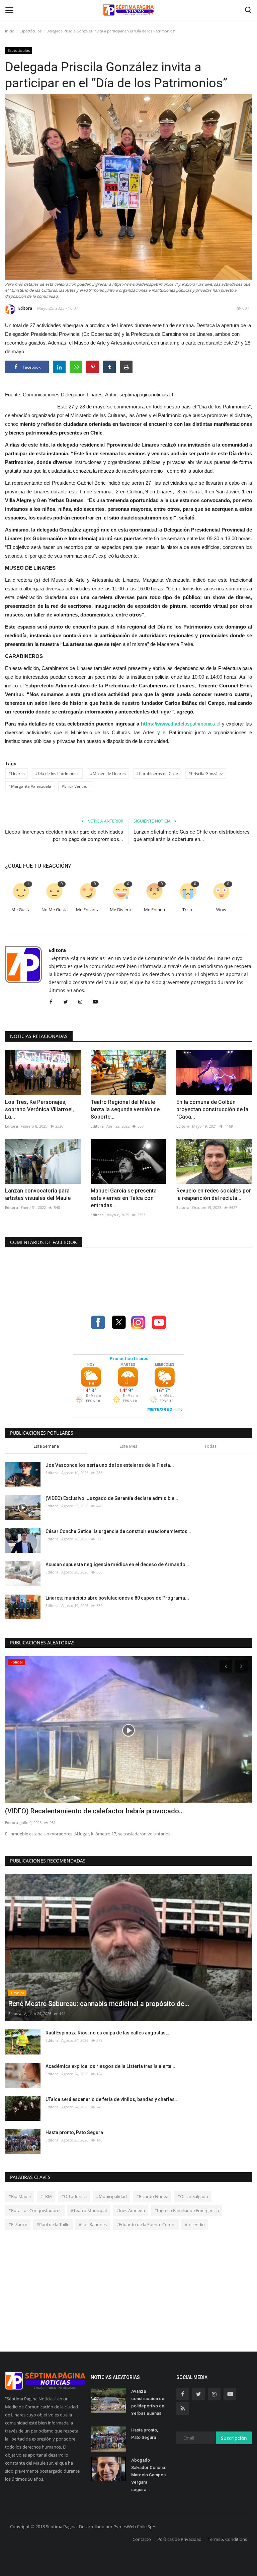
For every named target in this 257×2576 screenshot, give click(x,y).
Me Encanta (88, 910)
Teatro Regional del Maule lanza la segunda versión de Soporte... (125, 1109)
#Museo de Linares (108, 774)
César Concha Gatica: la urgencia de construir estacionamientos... (118, 1531)
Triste (188, 910)
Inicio (10, 31)
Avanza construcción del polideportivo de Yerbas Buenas (148, 2402)
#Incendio (195, 2224)
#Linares (17, 774)
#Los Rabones (93, 2224)
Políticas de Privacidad (179, 2539)
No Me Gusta (55, 910)
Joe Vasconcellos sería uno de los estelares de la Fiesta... (110, 1465)
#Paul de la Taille (53, 2224)
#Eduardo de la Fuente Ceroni (146, 2224)
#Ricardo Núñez (152, 2196)
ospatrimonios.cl (181, 724)
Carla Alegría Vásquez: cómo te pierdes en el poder (83, 1811)
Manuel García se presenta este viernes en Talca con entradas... (124, 1198)
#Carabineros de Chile (157, 774)
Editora (25, 308)
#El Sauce (18, 2224)
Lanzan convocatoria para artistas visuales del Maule (38, 1194)
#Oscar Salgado (193, 2196)
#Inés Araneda (131, 2210)
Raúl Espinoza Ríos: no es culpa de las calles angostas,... (108, 2033)
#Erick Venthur (75, 786)
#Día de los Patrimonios (57, 774)
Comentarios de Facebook (44, 1242)
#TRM (46, 2196)
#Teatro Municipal (89, 2210)
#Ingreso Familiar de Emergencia (187, 2210)
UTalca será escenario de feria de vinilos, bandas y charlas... (112, 2099)
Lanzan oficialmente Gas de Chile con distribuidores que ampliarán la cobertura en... (192, 836)
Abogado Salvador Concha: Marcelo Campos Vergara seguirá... (149, 2475)
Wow (221, 910)
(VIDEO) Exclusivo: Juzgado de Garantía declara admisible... (112, 1498)
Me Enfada (154, 910)
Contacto (142, 2539)
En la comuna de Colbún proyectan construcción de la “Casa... (212, 1109)
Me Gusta (21, 910)
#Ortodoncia (74, 2196)
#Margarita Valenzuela (30, 786)
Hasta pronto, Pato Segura (74, 2132)
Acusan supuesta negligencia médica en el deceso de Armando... (117, 1564)
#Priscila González (206, 774)
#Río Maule (20, 2196)
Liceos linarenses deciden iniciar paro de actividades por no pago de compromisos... (64, 836)
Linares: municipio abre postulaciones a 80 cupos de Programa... (117, 1598)
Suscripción (234, 2438)
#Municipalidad (111, 2196)
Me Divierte (121, 910)
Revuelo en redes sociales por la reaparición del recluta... (214, 1194)
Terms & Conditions (227, 2539)
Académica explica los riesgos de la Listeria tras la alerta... (110, 2066)
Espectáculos (30, 31)
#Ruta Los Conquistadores (35, 2210)
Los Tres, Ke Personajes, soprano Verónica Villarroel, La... (39, 1109)
